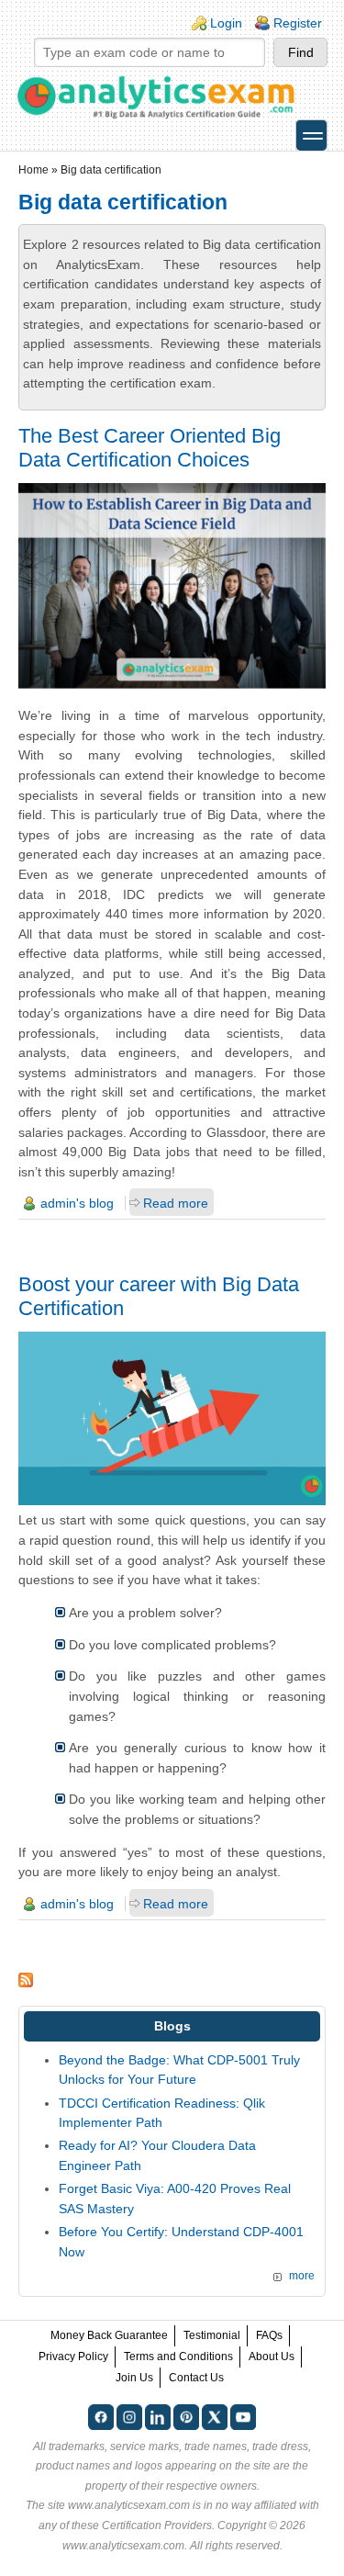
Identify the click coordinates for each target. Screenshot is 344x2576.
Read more (176, 1203)
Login (226, 23)
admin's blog (77, 1203)
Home (33, 170)
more (302, 2276)
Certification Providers (157, 2525)
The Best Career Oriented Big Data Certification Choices (150, 448)
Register (298, 23)
